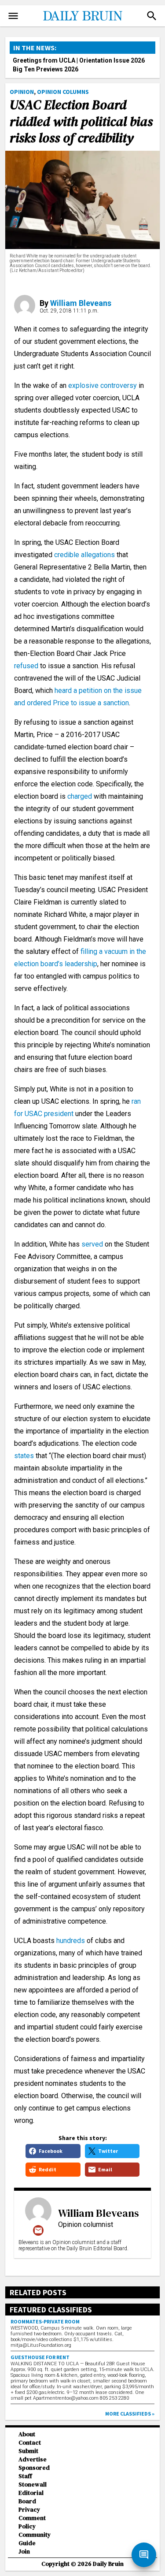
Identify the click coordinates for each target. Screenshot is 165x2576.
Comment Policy (32, 2522)
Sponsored (34, 2468)
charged (80, 796)
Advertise (33, 2459)
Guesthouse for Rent (40, 2357)
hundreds (71, 1941)
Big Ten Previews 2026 (46, 69)
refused (26, 666)
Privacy (29, 2510)
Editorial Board (31, 2497)
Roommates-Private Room (45, 2321)
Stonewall (33, 2485)
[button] (152, 16)
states (24, 1456)
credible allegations (84, 555)
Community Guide (35, 2539)
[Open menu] (13, 16)
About (27, 2434)
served (92, 1244)
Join (24, 2552)
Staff (25, 2476)
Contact (30, 2443)
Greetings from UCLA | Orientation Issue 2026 (79, 60)
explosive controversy (103, 385)
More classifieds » (130, 2414)
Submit (28, 2451)
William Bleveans (81, 303)
